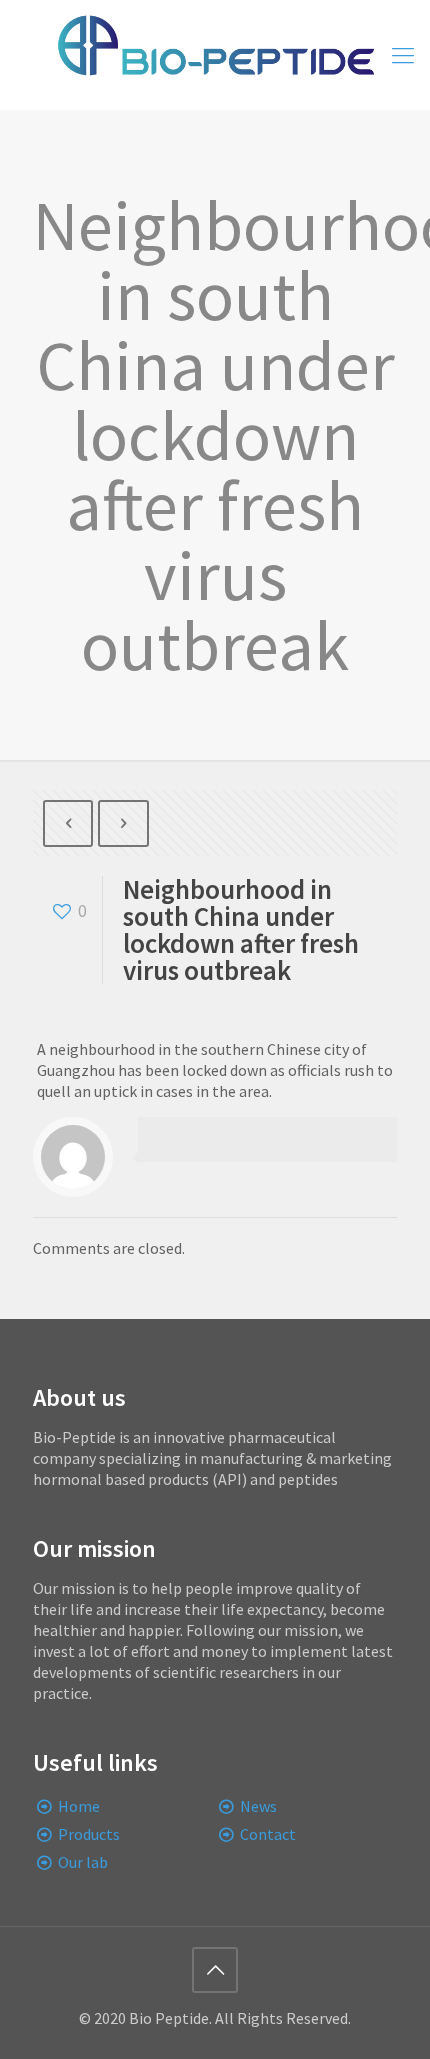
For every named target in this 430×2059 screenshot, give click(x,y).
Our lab (83, 1862)
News (258, 1806)
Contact (268, 1834)
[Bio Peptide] (215, 55)
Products (89, 1834)
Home (79, 1806)
